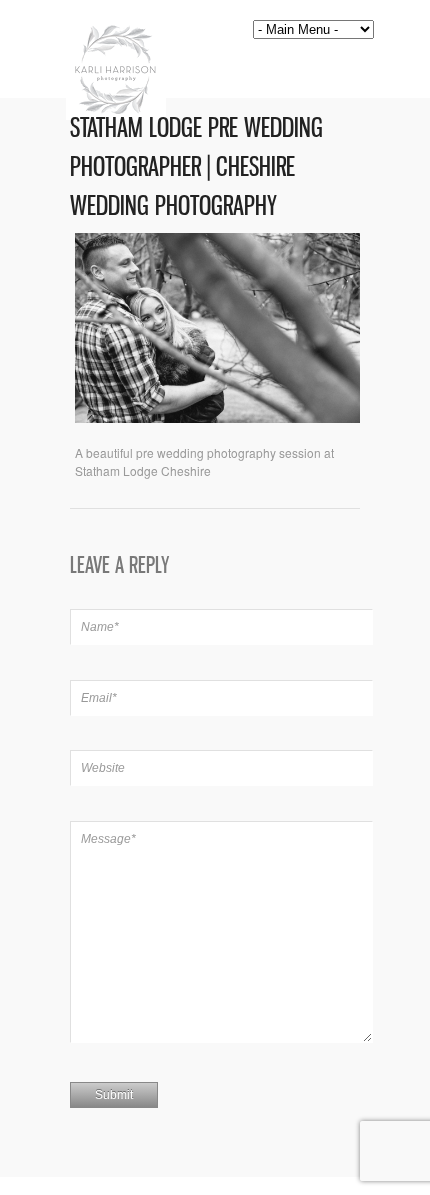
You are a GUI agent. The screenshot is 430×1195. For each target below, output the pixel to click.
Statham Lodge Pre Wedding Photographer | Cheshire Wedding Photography (196, 166)
